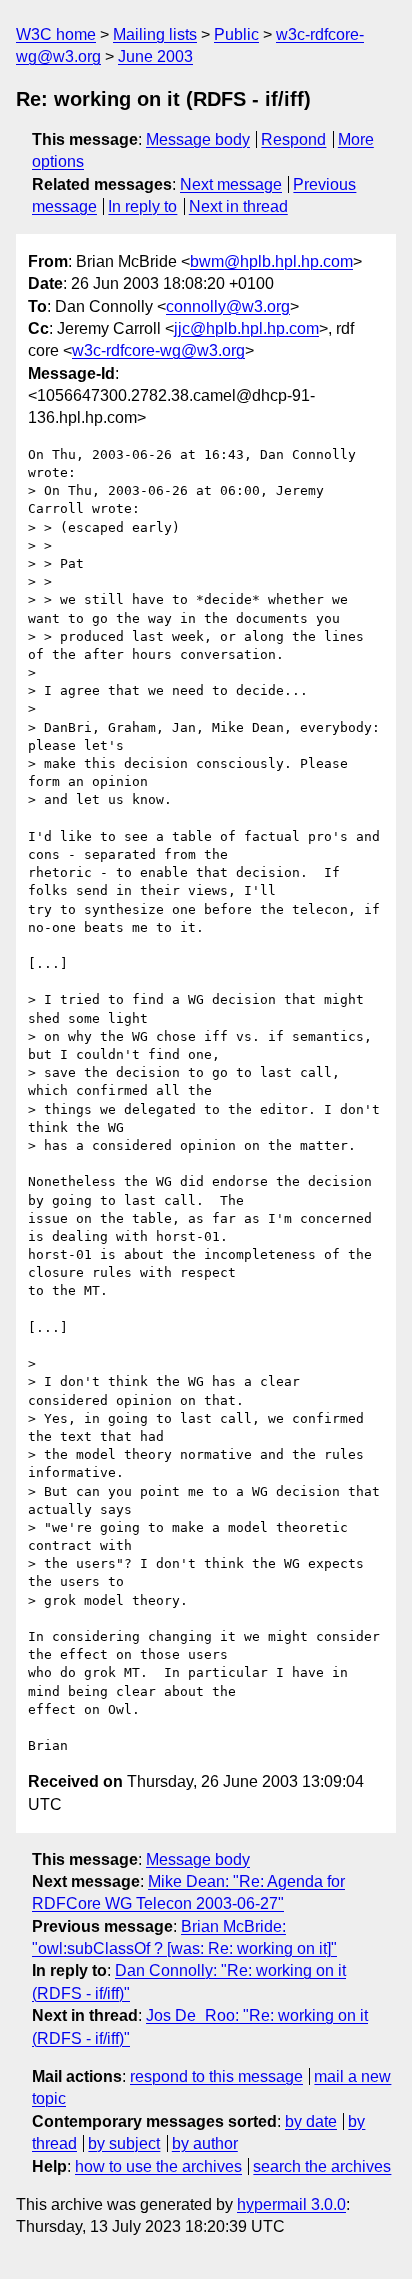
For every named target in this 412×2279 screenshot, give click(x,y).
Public (236, 34)
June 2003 (155, 56)
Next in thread (238, 206)
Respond (293, 139)
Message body (198, 139)
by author (205, 2143)
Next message (231, 184)
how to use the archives (158, 2166)
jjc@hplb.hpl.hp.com (246, 328)
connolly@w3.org (228, 306)
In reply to (142, 206)
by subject (124, 2143)
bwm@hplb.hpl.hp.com (271, 261)
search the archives (322, 2166)
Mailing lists (155, 34)
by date (311, 2121)
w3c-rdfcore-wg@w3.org (158, 350)
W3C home (56, 34)
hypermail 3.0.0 (291, 2204)
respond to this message (216, 2076)
